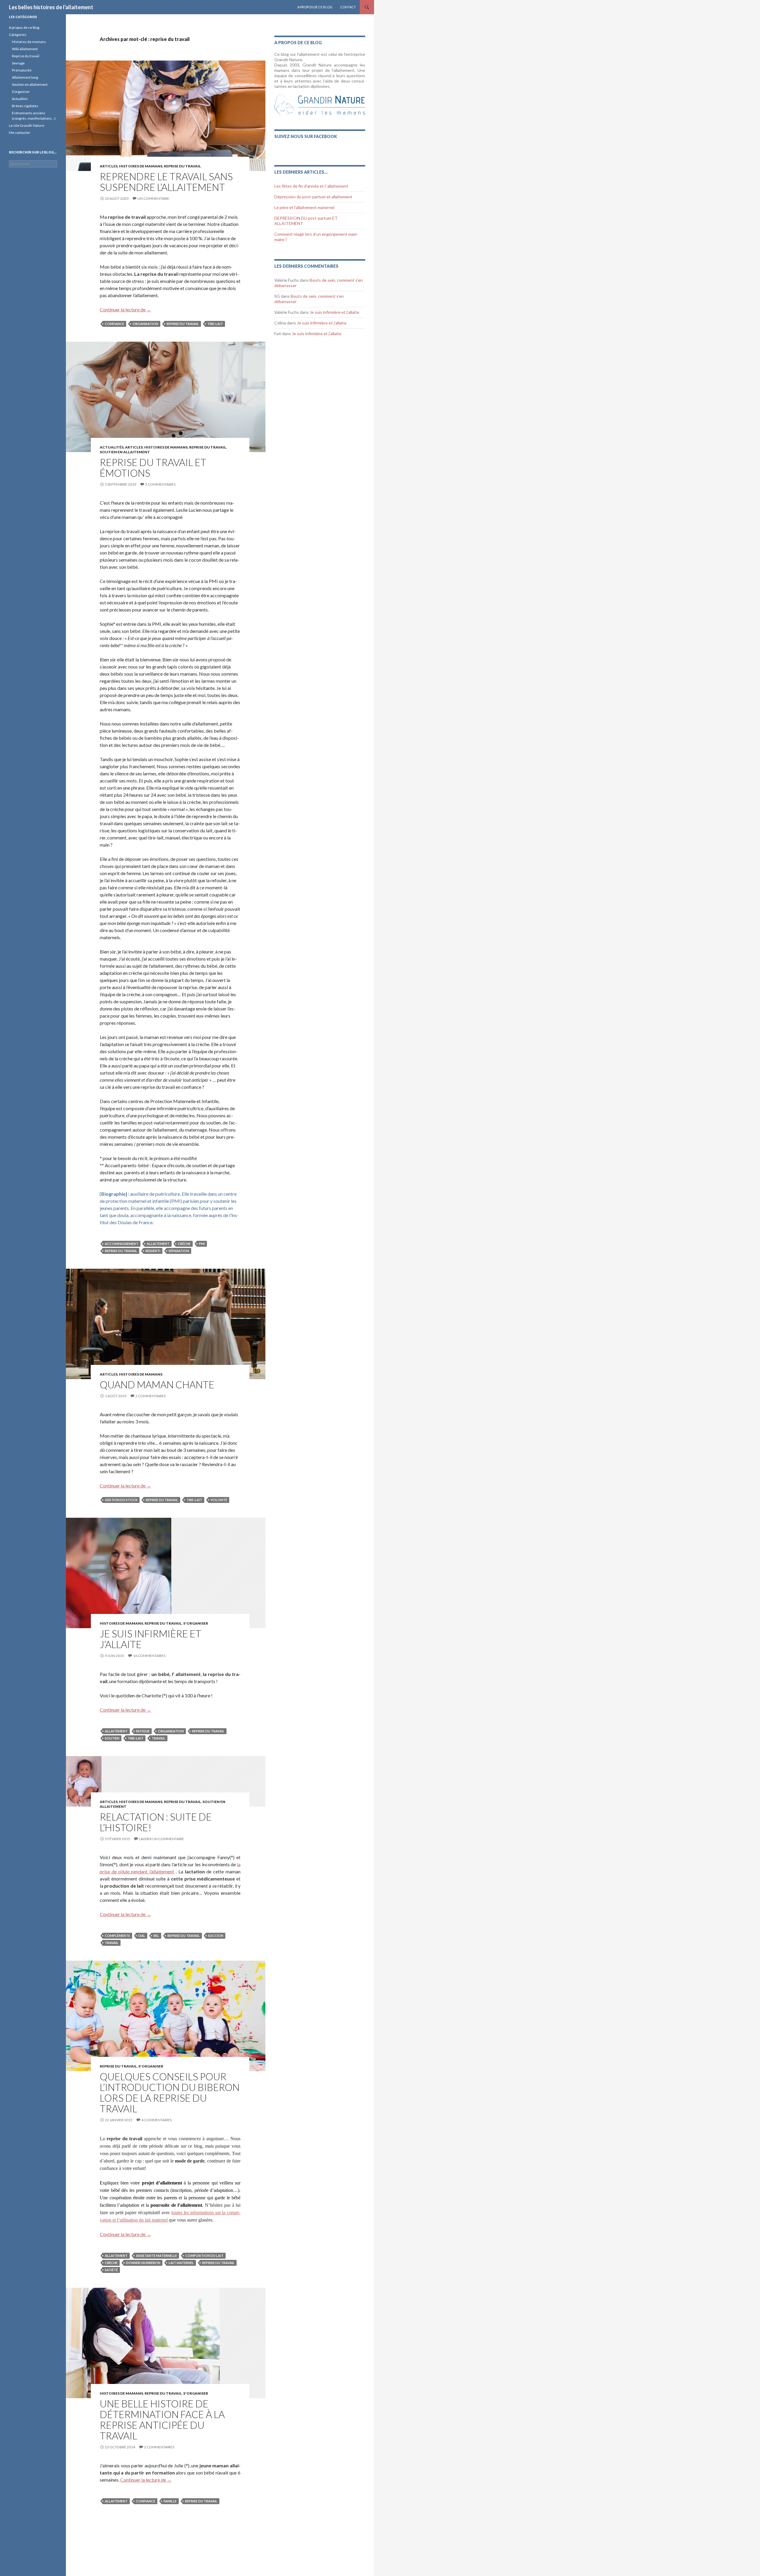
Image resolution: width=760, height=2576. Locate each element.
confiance (114, 324)
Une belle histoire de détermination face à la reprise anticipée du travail (162, 2420)
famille (170, 2501)
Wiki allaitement (25, 49)
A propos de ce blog (315, 7)
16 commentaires (149, 1656)
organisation (145, 324)
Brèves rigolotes (25, 106)
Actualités (112, 447)
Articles (109, 166)
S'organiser (196, 1623)
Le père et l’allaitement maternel (304, 207)
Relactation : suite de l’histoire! (156, 1822)
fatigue (143, 1731)
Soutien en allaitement (125, 452)
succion (216, 1936)
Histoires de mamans (141, 166)
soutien (112, 1738)
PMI (202, 1244)
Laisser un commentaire (161, 1839)
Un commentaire (153, 198)
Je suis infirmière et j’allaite (151, 1639)
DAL (142, 1936)
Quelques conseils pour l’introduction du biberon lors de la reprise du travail (170, 2092)
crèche (184, 1244)
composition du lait (204, 2256)
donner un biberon (143, 2263)
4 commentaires (156, 2120)
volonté (219, 1500)
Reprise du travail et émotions (153, 468)
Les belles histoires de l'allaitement (51, 7)
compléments (117, 1936)
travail (159, 1738)
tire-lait (215, 324)
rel (156, 1936)
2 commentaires (160, 484)
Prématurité (22, 70)
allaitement (158, 1244)
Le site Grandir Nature (27, 125)
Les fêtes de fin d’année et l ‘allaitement (311, 186)
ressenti (153, 1251)
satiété (111, 2270)
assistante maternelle (156, 2256)
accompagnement (122, 1244)
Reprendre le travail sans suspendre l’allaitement (166, 182)
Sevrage (18, 63)
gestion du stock (121, 1500)
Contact (348, 7)
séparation (179, 1251)
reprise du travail (182, 166)
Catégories (18, 35)
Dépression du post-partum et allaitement (313, 197)
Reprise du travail (26, 56)
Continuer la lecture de (125, 309)
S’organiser (21, 92)
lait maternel (181, 2263)
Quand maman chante (157, 1384)
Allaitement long (25, 77)
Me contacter (20, 133)
